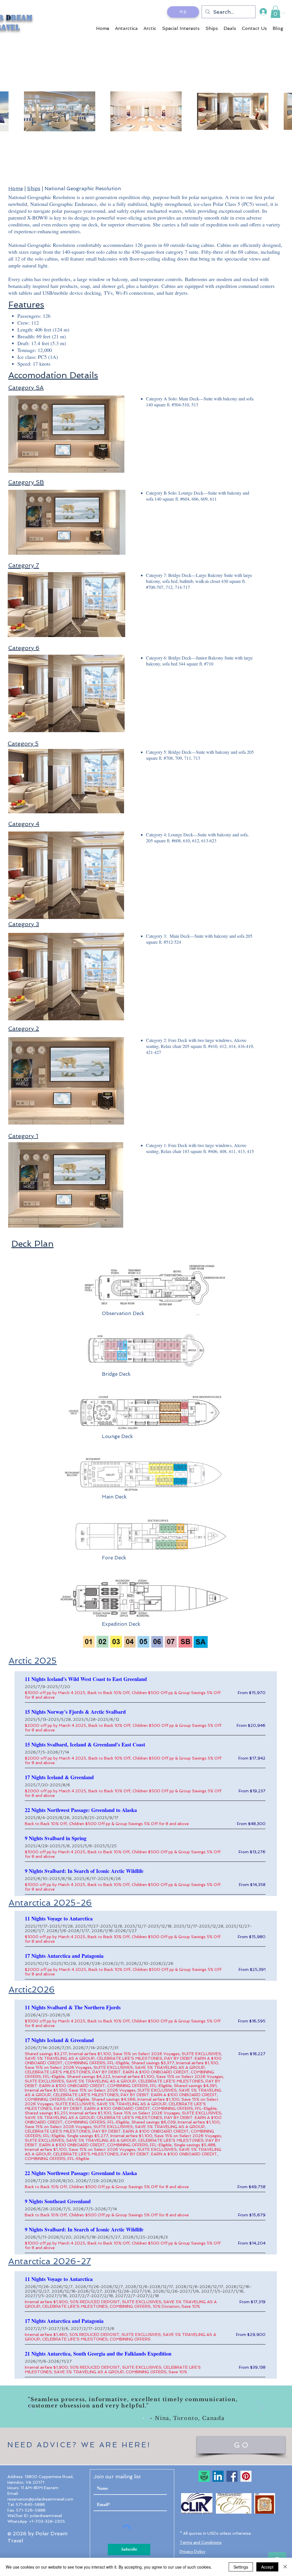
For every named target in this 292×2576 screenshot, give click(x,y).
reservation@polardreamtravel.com (40, 2499)
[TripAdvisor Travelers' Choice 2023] (204, 2476)
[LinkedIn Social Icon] (218, 2476)
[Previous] (31, 2408)
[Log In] (263, 12)
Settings (241, 2567)
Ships (34, 189)
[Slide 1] (143, 2418)
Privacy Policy (192, 2552)
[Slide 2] (149, 2418)
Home (16, 189)
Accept (267, 2567)
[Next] (261, 2408)
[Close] (285, 2567)
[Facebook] (232, 2476)
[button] (275, 12)
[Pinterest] (246, 2476)
